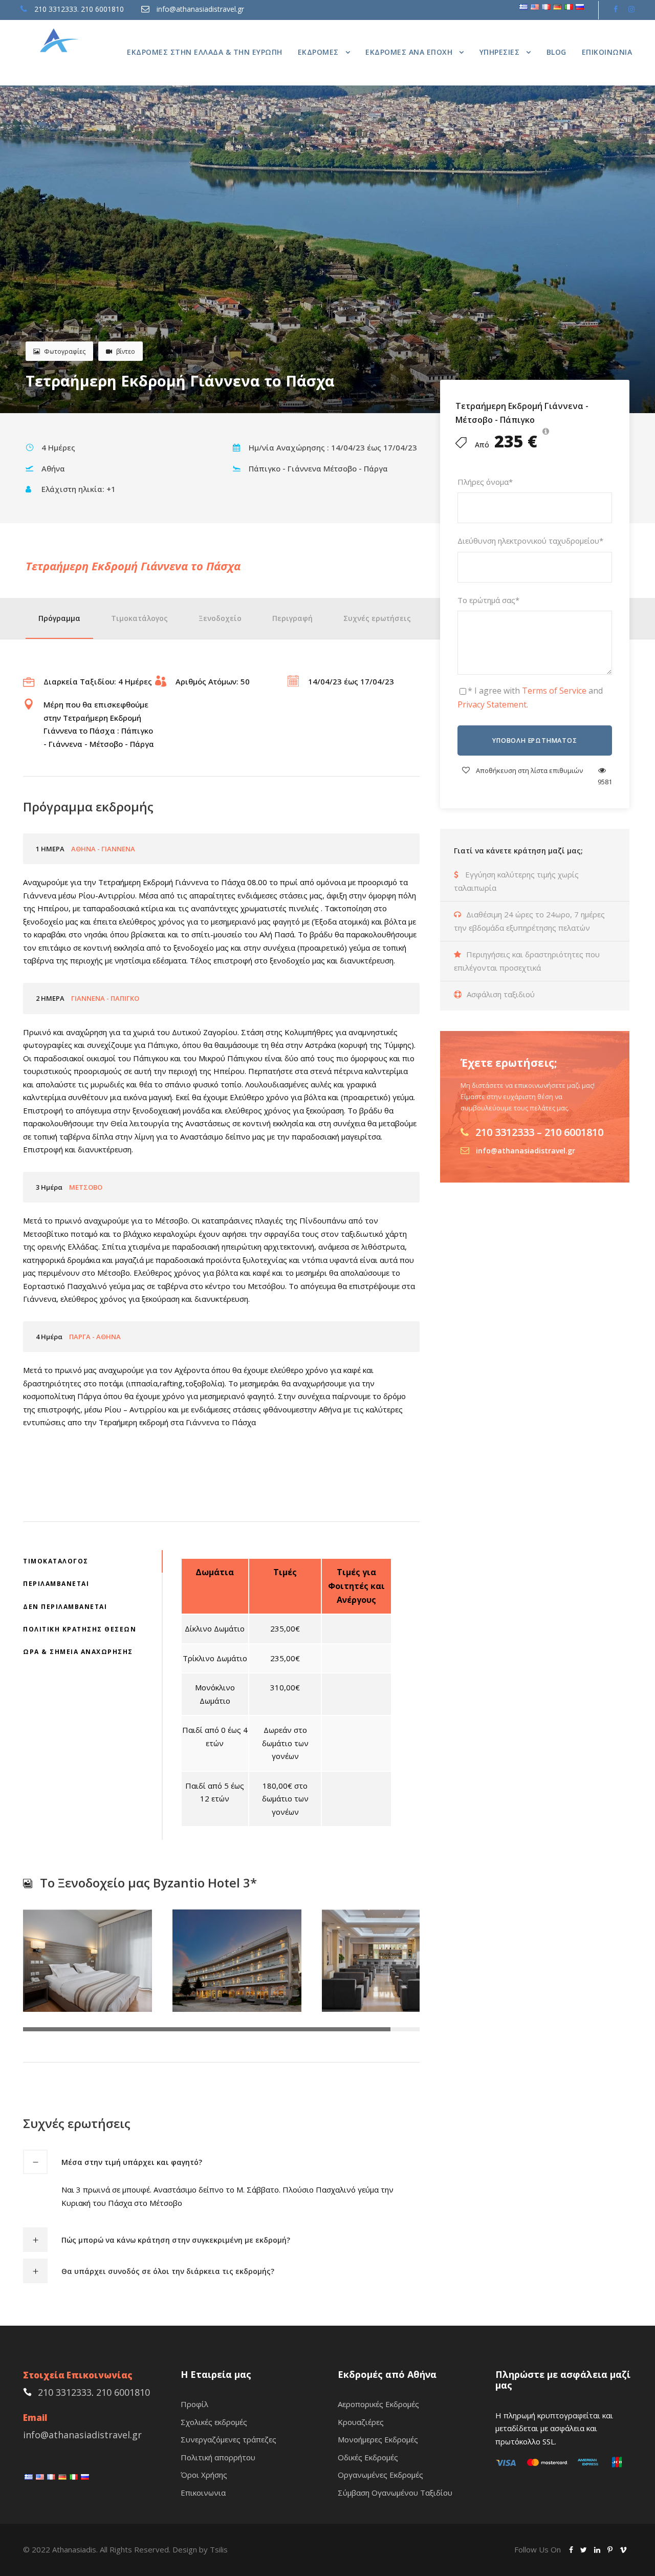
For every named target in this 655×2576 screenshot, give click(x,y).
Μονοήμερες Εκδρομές (378, 2439)
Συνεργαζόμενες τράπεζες (228, 2439)
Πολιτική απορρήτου (218, 2457)
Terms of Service (554, 691)
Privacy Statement (492, 704)
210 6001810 (102, 9)
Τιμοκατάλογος (139, 618)
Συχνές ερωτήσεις (377, 618)
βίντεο (126, 351)
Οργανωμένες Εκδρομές (380, 2475)
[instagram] (631, 9)
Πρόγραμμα (59, 618)
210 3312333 (56, 9)
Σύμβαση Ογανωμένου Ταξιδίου (395, 2493)
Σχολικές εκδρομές (214, 2422)
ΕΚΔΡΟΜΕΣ (318, 52)
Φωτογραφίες (65, 351)
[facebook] (616, 9)
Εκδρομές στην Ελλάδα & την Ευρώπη (205, 52)
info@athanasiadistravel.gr (200, 9)
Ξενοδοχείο (220, 618)
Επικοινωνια (607, 52)
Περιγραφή (292, 618)
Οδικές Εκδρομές (368, 2457)
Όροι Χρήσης (204, 2475)
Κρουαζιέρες (361, 2422)
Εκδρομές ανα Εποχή (409, 52)
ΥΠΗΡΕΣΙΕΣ (500, 52)
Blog (556, 52)
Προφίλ (194, 2404)
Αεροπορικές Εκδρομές (378, 2404)
